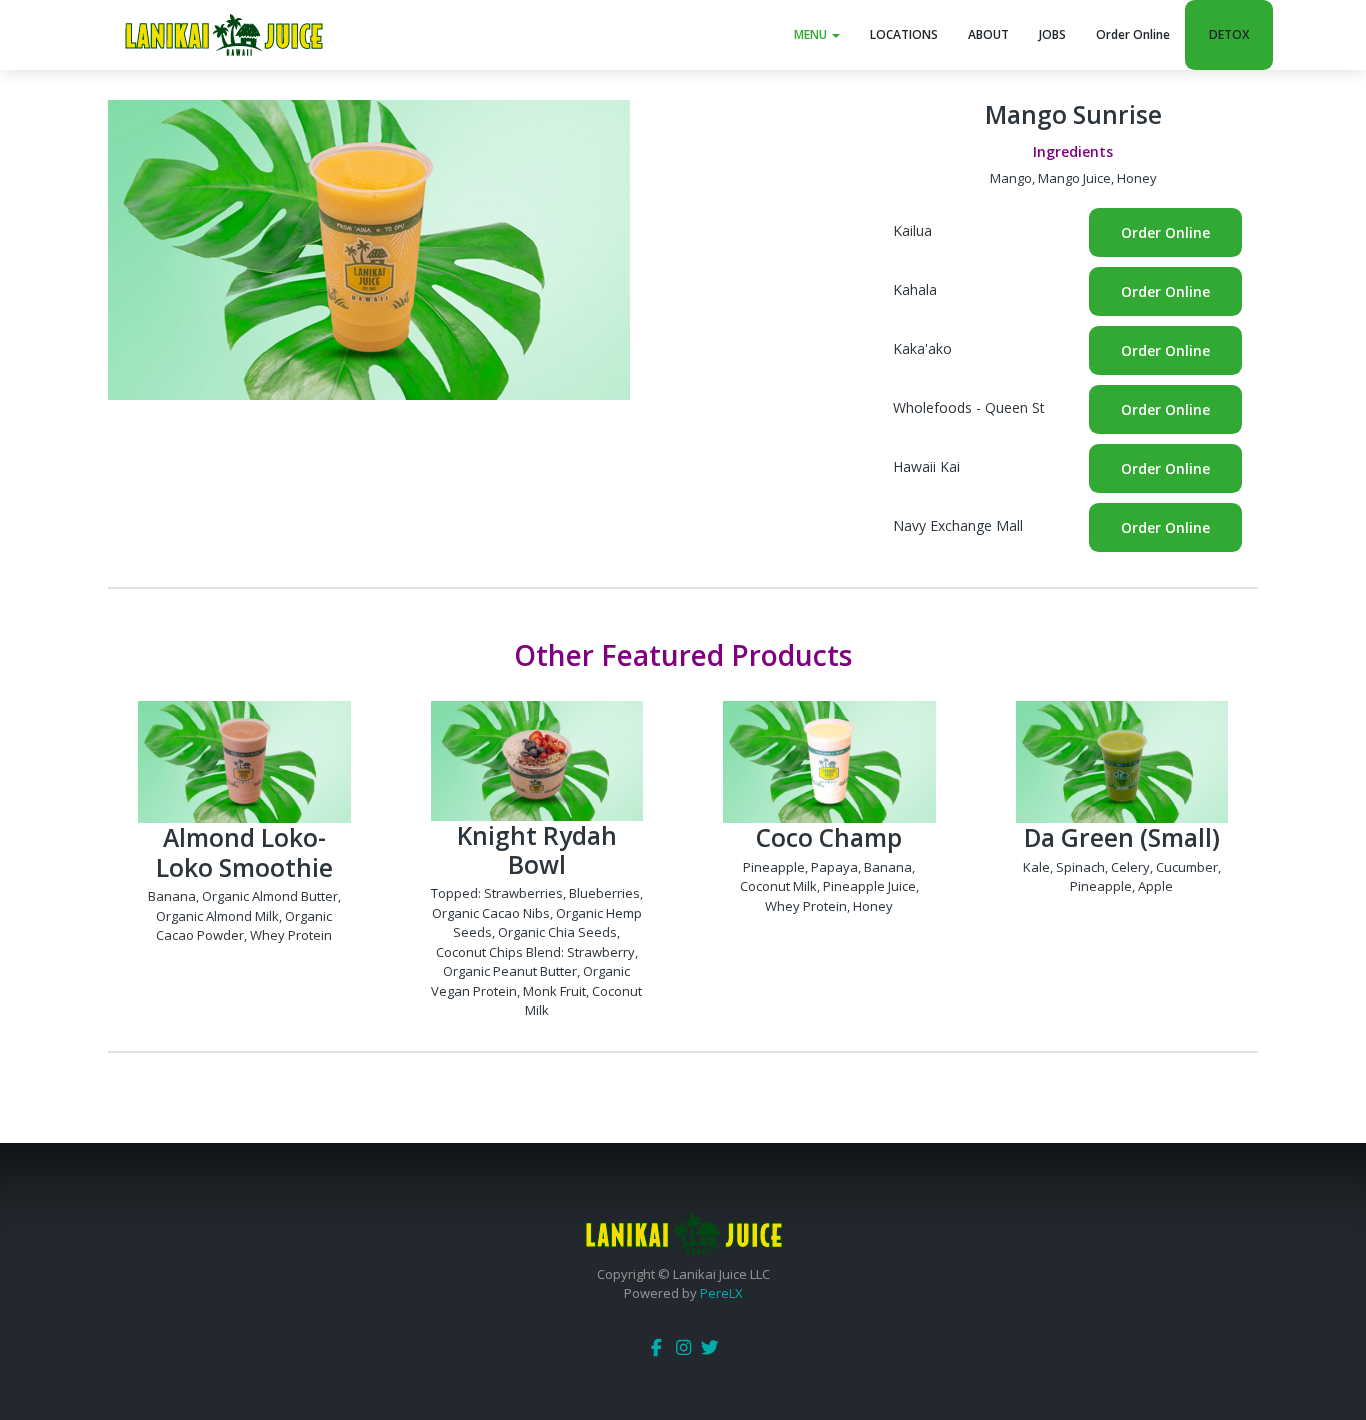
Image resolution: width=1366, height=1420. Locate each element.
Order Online (1133, 34)
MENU (812, 34)
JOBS (1052, 34)
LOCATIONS (904, 34)
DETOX (1229, 34)
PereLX (721, 1293)
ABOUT (988, 34)
